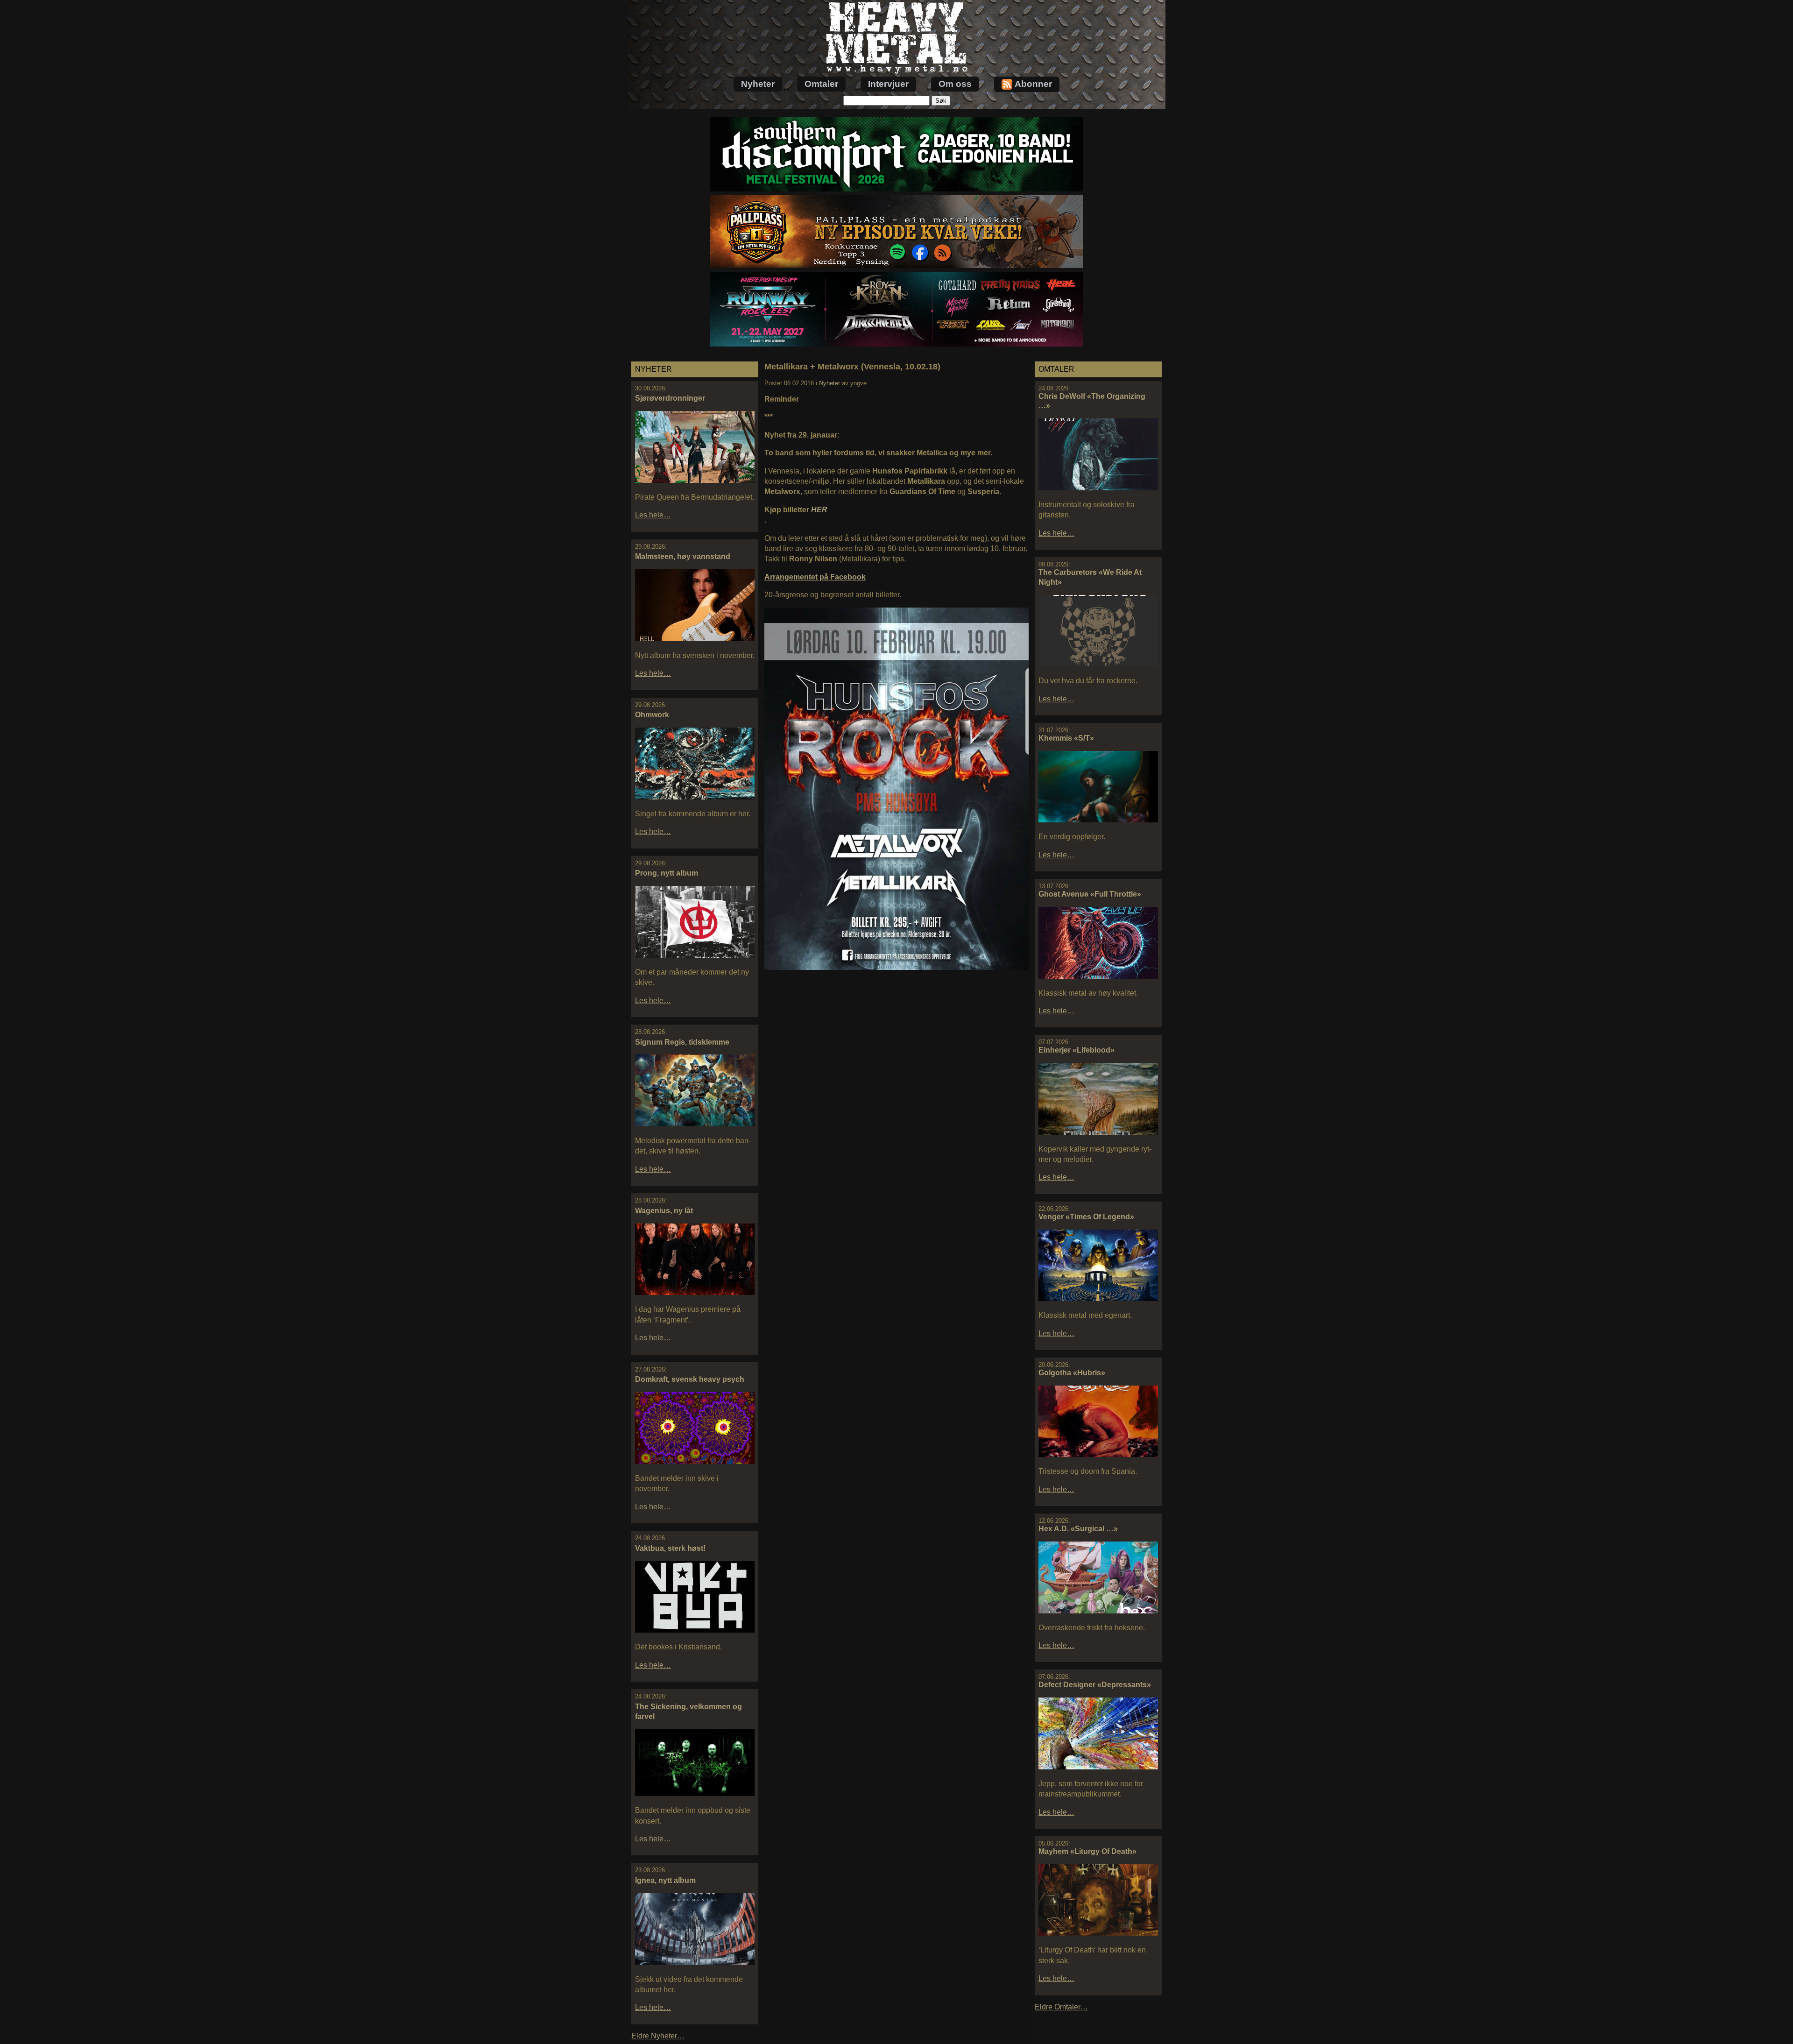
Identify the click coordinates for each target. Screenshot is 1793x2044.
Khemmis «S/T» (1066, 738)
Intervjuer (888, 84)
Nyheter (758, 84)
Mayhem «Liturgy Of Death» (1087, 1851)
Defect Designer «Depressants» (1095, 1685)
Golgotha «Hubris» (1072, 1373)
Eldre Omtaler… (1061, 2007)
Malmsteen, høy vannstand (683, 556)
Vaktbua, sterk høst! (670, 1548)
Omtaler (821, 84)
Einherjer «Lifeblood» (1077, 1050)
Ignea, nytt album (665, 1880)
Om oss (955, 84)
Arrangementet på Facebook (815, 577)
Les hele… (653, 515)
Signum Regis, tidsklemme (682, 1042)
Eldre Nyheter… (658, 2036)
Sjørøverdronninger (670, 398)
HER (819, 510)
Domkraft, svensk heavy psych (690, 1379)
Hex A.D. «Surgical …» (1078, 1529)
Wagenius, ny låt (664, 1211)
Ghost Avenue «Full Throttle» (1090, 894)
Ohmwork (652, 715)
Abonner (1033, 84)
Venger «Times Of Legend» (1086, 1217)
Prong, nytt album (667, 873)
